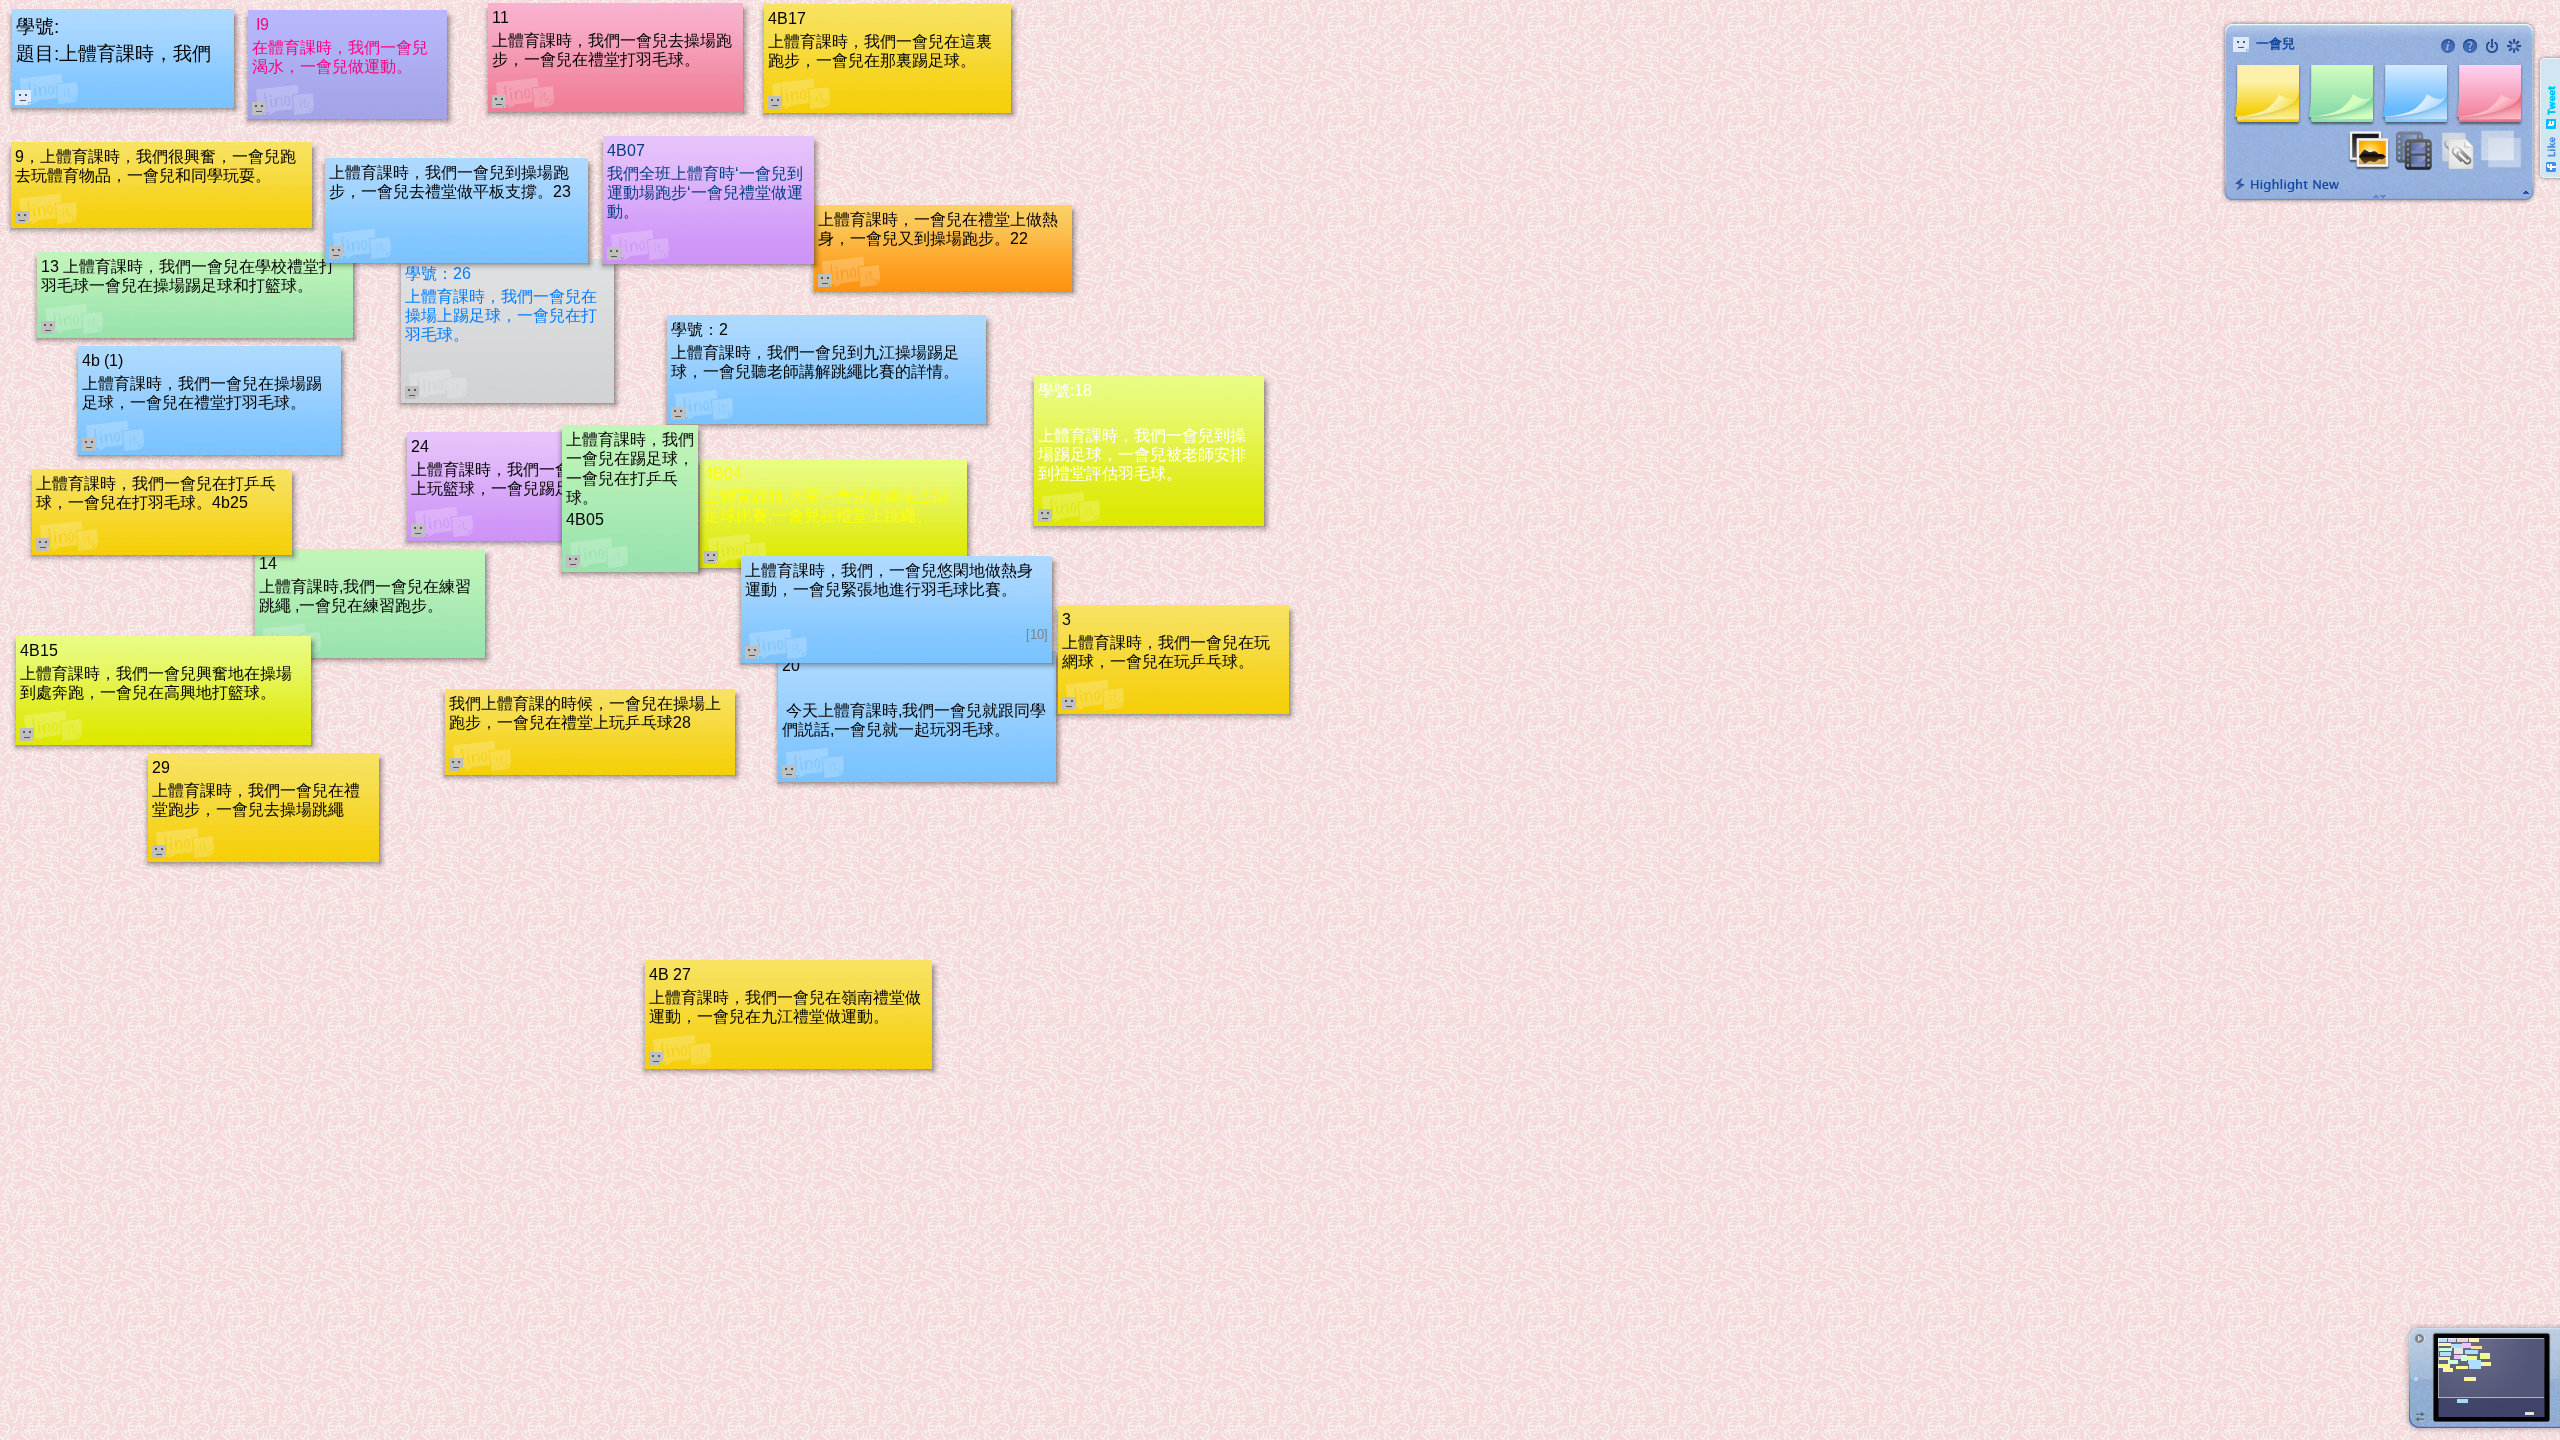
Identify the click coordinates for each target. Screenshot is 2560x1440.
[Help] (2470, 46)
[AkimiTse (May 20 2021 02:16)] (23, 97)
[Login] (2492, 46)
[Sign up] (2514, 46)
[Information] (2448, 46)
